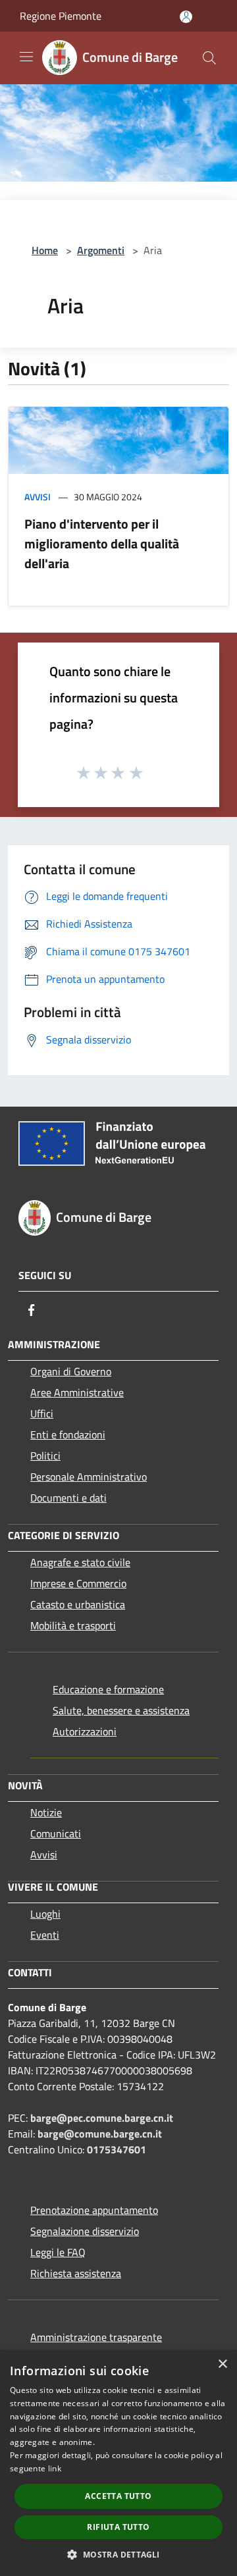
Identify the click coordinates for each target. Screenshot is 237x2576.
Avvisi (38, 497)
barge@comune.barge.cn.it (100, 2134)
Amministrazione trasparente (96, 2337)
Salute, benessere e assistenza (121, 1710)
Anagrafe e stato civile (80, 1562)
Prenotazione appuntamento (94, 2210)
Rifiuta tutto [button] (118, 2527)
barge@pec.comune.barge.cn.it (102, 2118)
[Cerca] (209, 58)
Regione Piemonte (61, 16)
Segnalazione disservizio (85, 2231)
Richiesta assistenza (76, 2273)
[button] (118, 2554)
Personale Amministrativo (89, 1477)
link (55, 2468)
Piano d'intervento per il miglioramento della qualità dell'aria (102, 543)
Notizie (46, 1812)
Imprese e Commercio (78, 1583)
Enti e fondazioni (68, 1434)
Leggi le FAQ (58, 2252)
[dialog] (118, 2463)
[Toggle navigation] (26, 57)
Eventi (45, 1935)
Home (45, 250)
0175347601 (117, 2149)
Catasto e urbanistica (78, 1604)
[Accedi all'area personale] (186, 17)
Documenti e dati (68, 1498)
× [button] (222, 2364)
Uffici (42, 1413)
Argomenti (101, 250)
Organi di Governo (71, 1371)
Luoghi (45, 1914)
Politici (45, 1456)
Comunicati (56, 1833)
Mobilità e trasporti (73, 1625)
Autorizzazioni (85, 1731)
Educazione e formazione (108, 1689)
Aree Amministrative (77, 1392)
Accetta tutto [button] (118, 2496)
